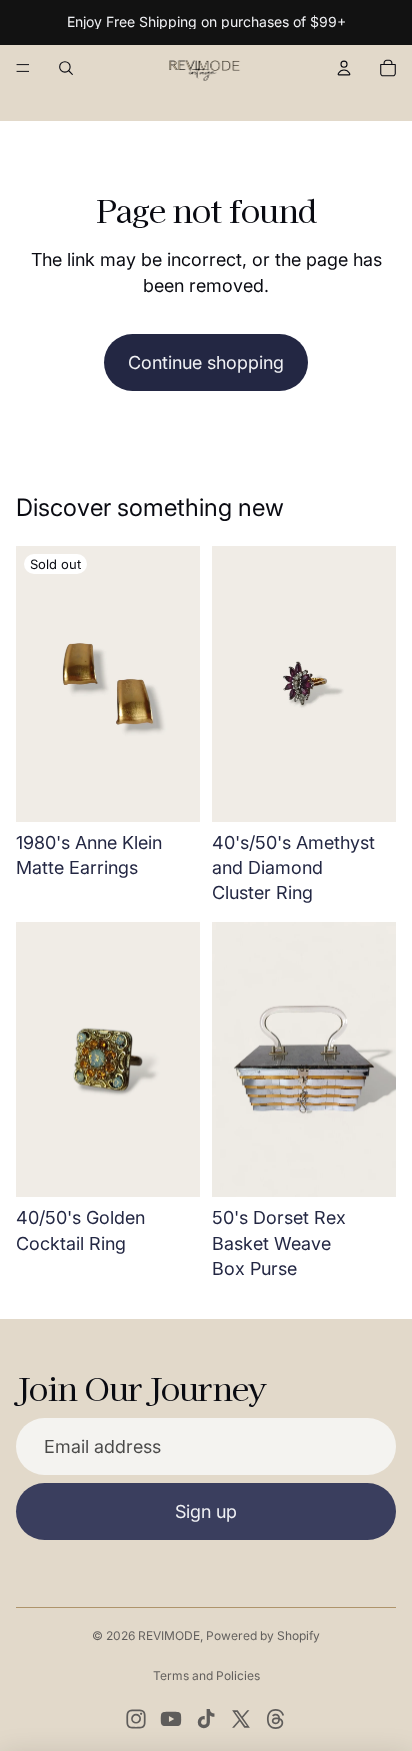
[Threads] (276, 1719)
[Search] (66, 68)
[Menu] (23, 68)
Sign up (206, 1511)
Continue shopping (206, 362)
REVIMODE (169, 1635)
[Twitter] (241, 1719)
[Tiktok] (206, 1719)
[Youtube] (171, 1719)
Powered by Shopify (263, 1635)
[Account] (344, 68)
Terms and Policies (206, 1675)
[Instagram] (136, 1719)
